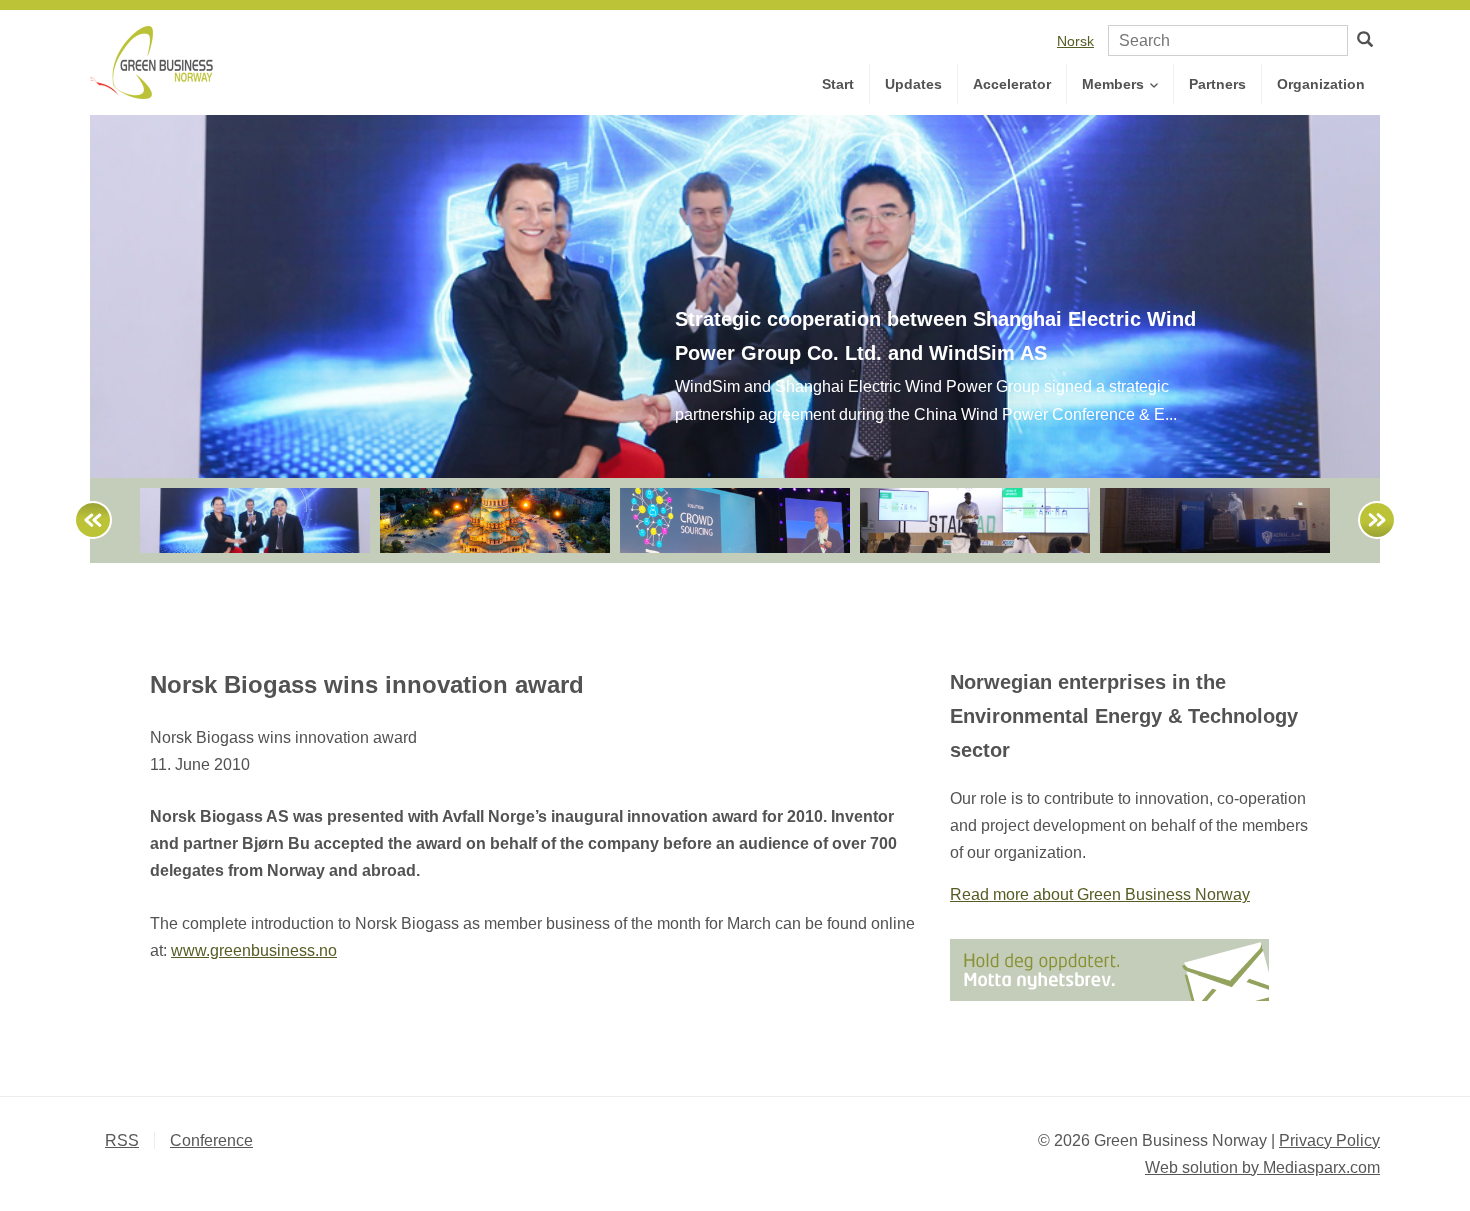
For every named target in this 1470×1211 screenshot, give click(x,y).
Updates (913, 84)
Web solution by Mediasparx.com (1262, 1167)
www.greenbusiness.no (254, 950)
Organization (1321, 84)
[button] (84, 520)
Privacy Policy (1329, 1140)
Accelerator (1012, 84)
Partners (1217, 84)
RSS (122, 1140)
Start (838, 84)
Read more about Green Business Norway (1100, 894)
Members (1115, 84)
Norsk (1075, 41)
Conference (211, 1140)
